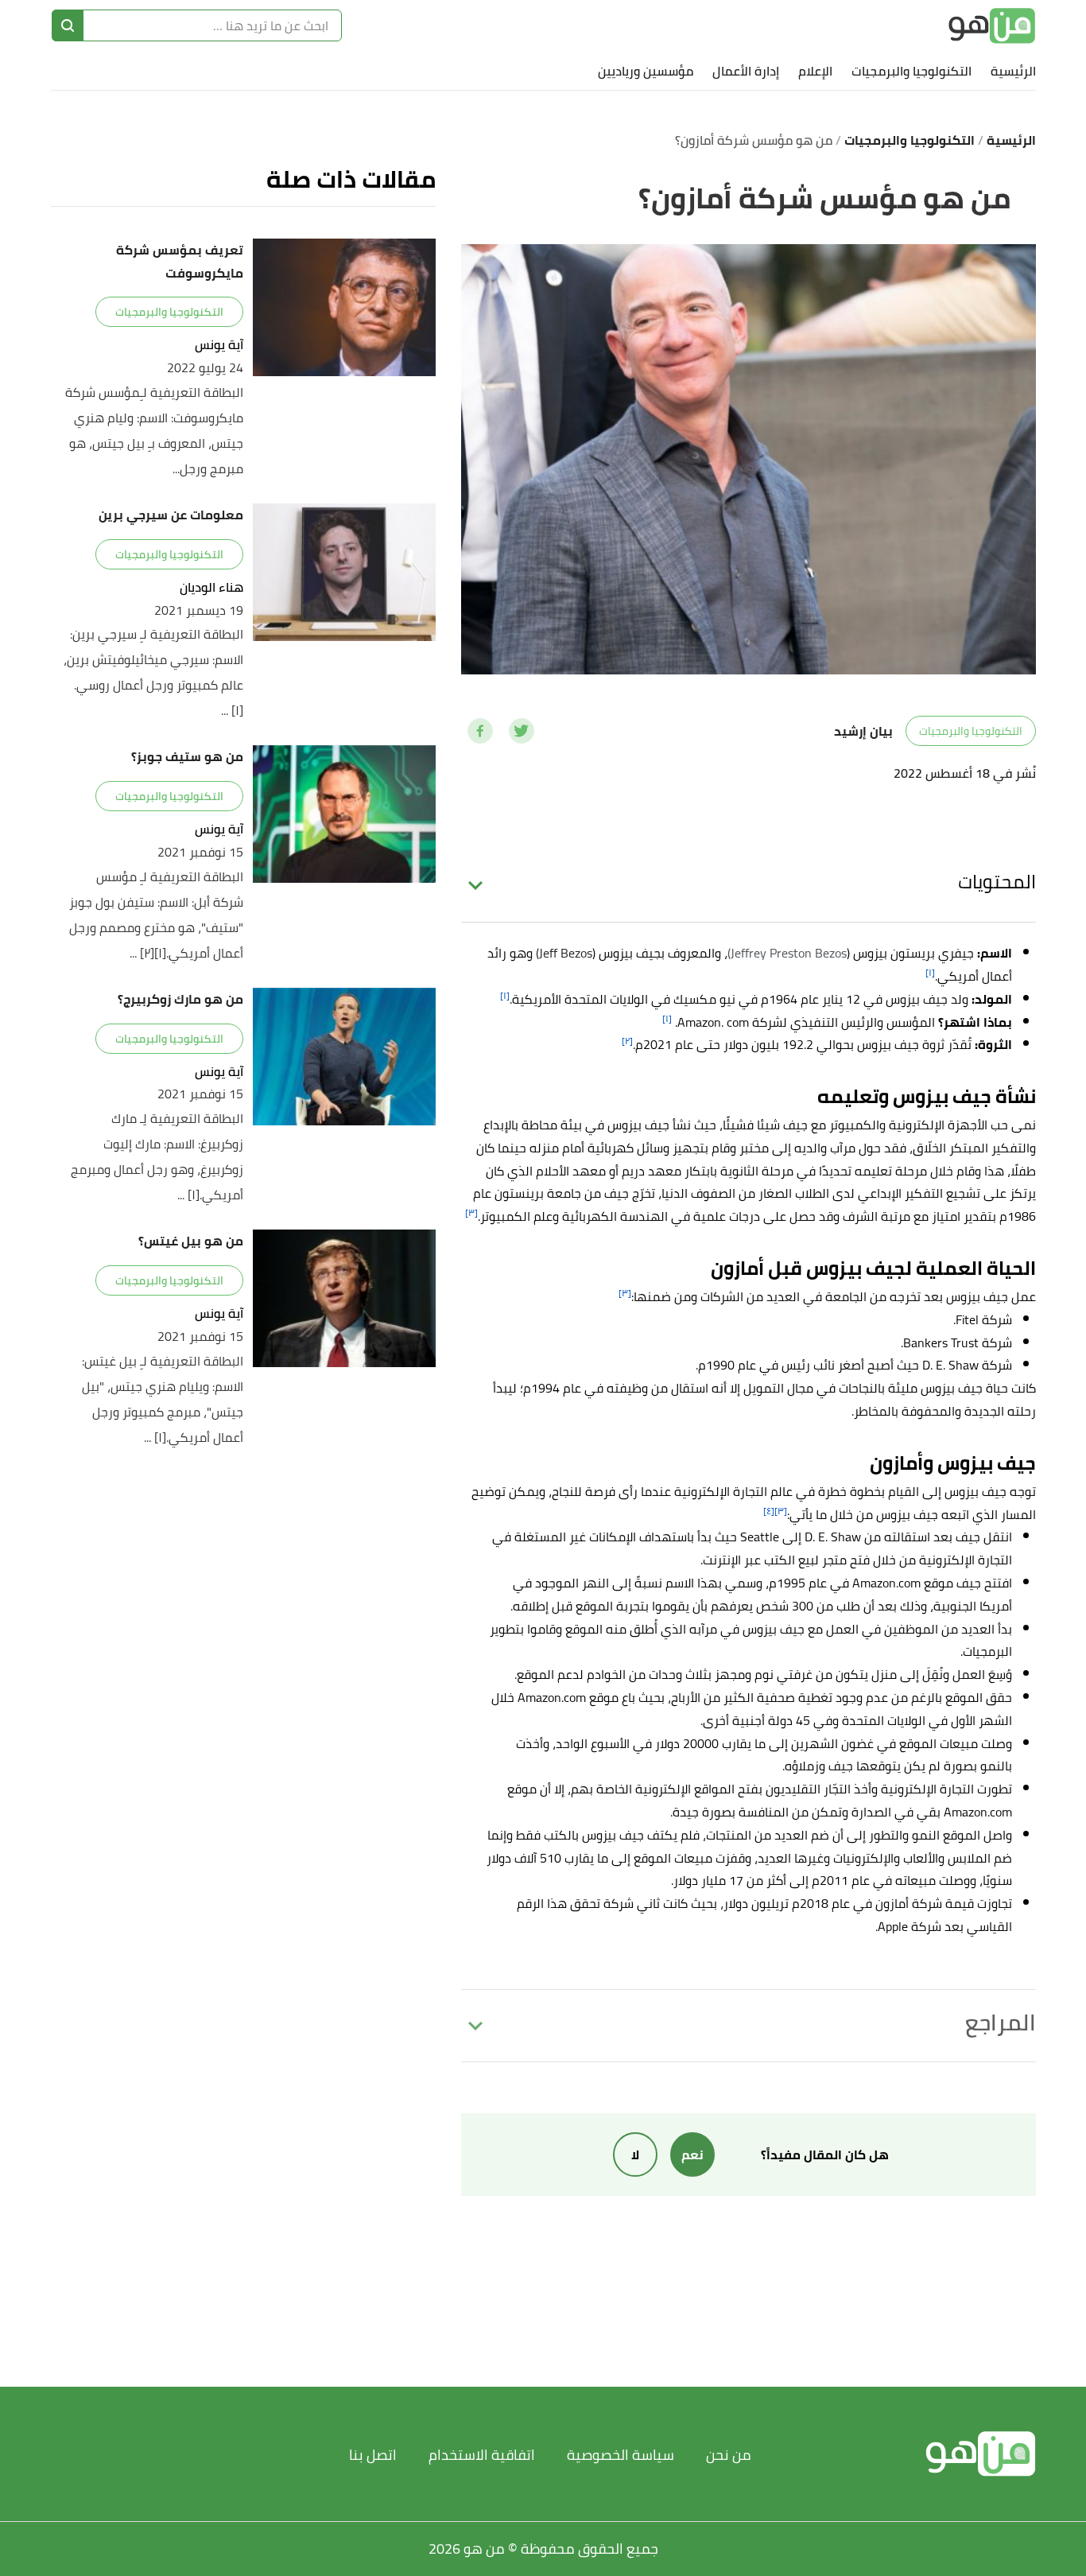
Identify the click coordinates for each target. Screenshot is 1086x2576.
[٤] (769, 1511)
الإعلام (815, 71)
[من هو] (992, 26)
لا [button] (635, 2154)
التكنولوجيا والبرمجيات (911, 71)
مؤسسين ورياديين (646, 71)
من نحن (729, 2455)
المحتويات (997, 882)
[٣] (471, 1212)
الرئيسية (1013, 71)
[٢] (627, 1041)
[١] (930, 972)
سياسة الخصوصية (621, 2455)
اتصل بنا (373, 2455)
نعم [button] (692, 2154)
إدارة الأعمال (746, 71)
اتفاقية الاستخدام (482, 2455)
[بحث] (68, 25)
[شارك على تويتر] (522, 731)
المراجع (1001, 2022)
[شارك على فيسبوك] (480, 731)
